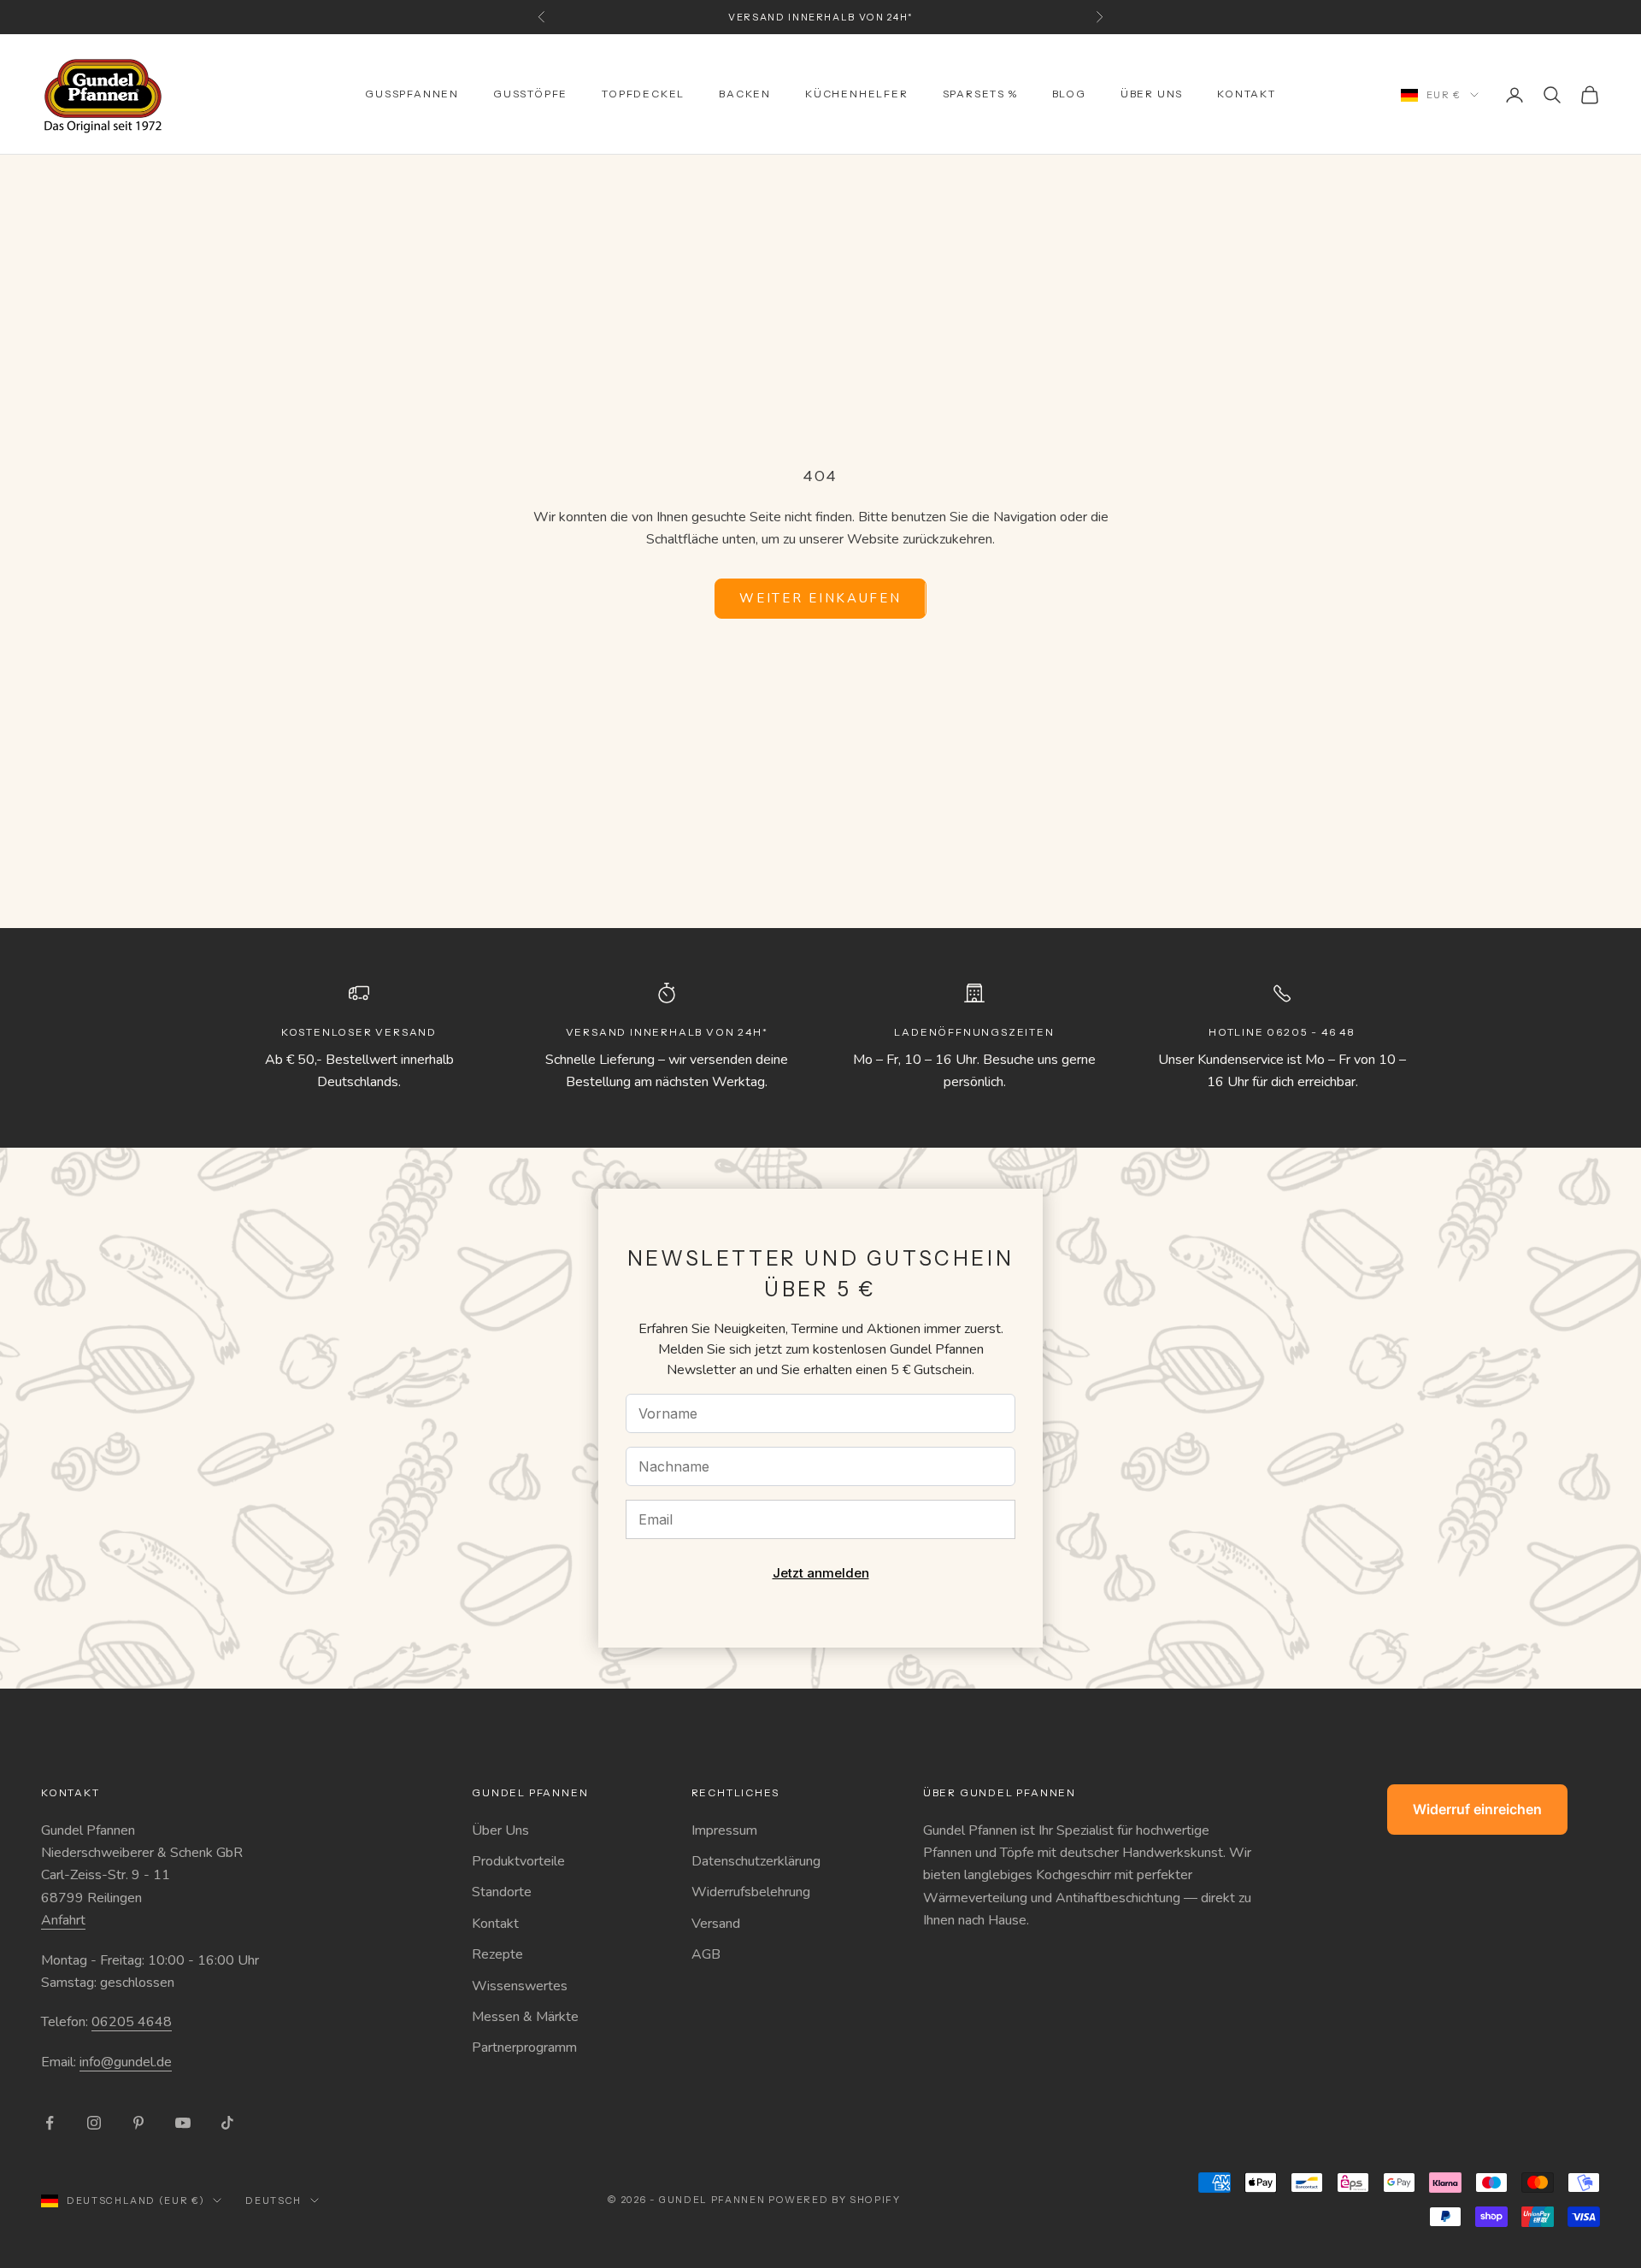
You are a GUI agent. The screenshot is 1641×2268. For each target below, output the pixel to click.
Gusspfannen (412, 94)
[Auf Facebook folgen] (50, 2123)
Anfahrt (63, 1920)
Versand (716, 1924)
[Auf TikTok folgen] (227, 2123)
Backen (745, 94)
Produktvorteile (518, 1861)
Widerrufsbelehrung (751, 1892)
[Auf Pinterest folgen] (138, 2123)
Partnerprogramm (524, 2048)
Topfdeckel (643, 94)
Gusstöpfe (530, 94)
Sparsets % (980, 94)
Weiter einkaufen (820, 598)
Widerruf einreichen (1477, 1809)
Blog (1069, 94)
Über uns (1152, 94)
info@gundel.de (126, 2062)
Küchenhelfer (857, 94)
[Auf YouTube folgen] (183, 2123)
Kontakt (1247, 94)
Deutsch (273, 2200)
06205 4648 (132, 2022)
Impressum (724, 1830)
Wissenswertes (520, 1986)
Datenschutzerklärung (756, 1861)
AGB (706, 1954)
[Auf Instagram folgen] (94, 2123)
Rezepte (497, 1954)
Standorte (502, 1892)
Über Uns (500, 1830)
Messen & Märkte (525, 2017)
